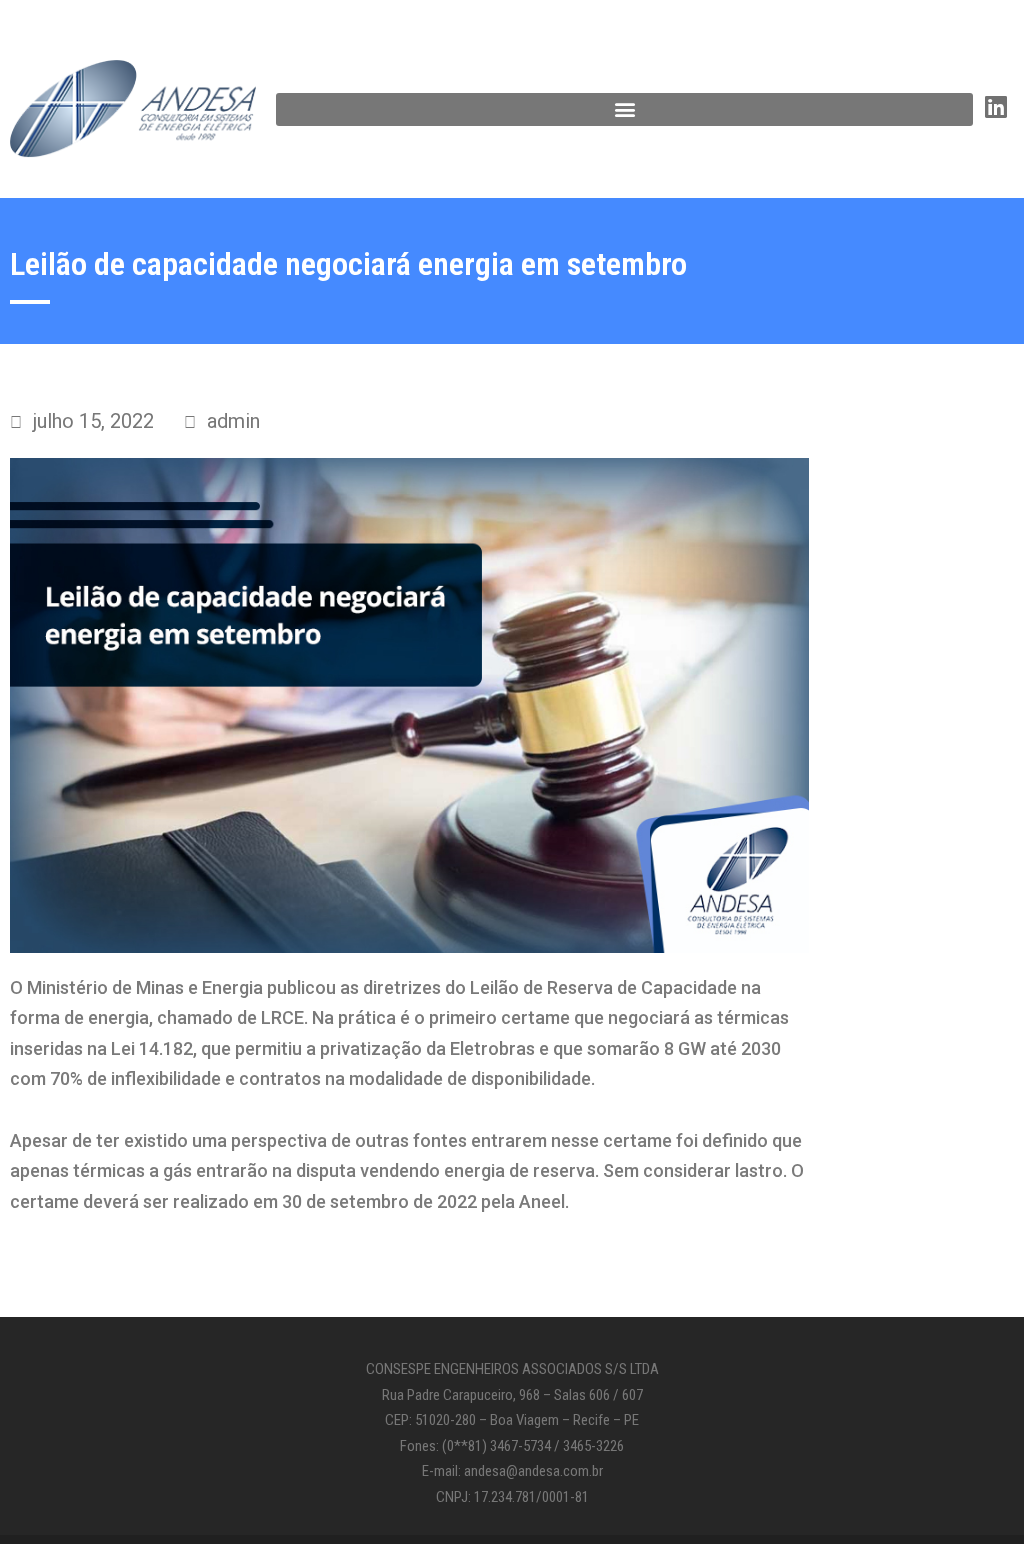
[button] (625, 109)
